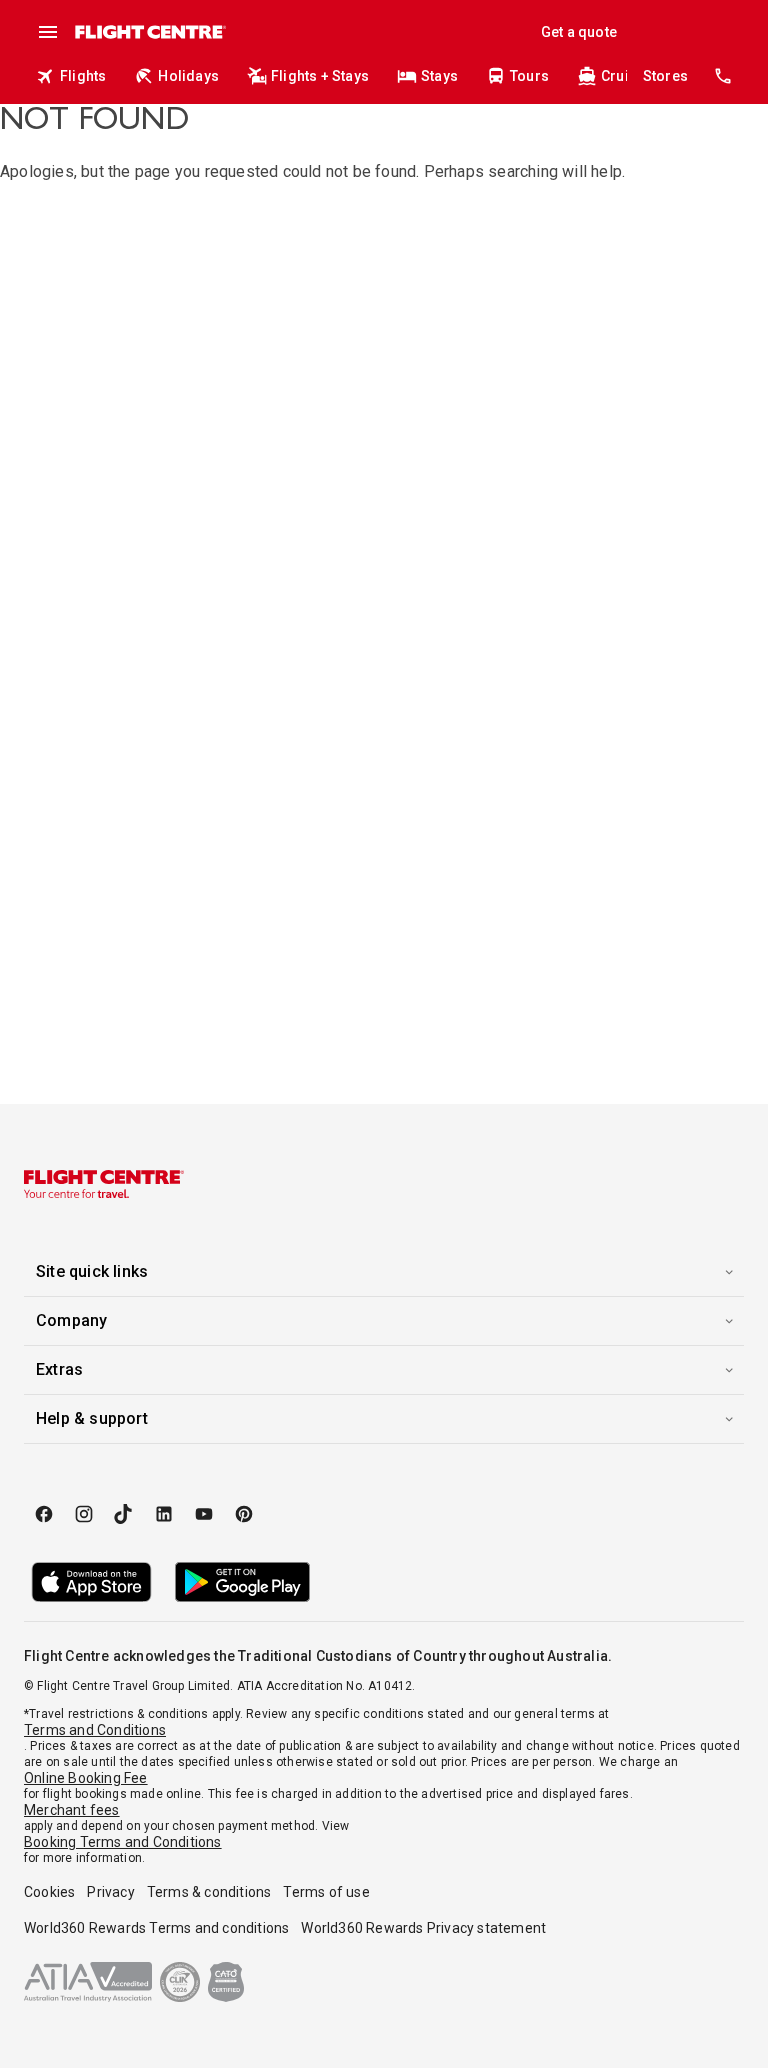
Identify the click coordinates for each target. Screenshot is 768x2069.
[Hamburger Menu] (48, 32)
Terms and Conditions (95, 1730)
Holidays (188, 76)
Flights (83, 76)
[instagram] (84, 1514)
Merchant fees (72, 1810)
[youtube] (204, 1514)
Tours (529, 76)
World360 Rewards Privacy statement (423, 1928)
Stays (439, 76)
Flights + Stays (320, 76)
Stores (665, 76)
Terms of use (326, 1892)
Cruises (627, 76)
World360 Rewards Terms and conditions (156, 1928)
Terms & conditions (209, 1892)
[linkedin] (164, 1514)
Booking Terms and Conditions (123, 1842)
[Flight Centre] (149, 32)
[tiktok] (124, 1514)
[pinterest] (244, 1514)
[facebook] (44, 1514)
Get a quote (579, 32)
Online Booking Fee (86, 1778)
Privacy (110, 1892)
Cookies (49, 1892)
